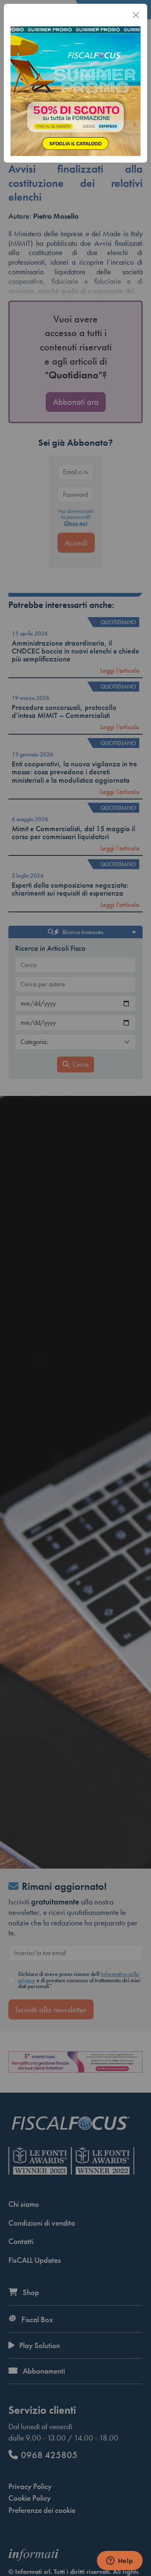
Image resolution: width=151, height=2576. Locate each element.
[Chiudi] (136, 15)
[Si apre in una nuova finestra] (75, 90)
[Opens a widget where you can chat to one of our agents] (120, 2561)
